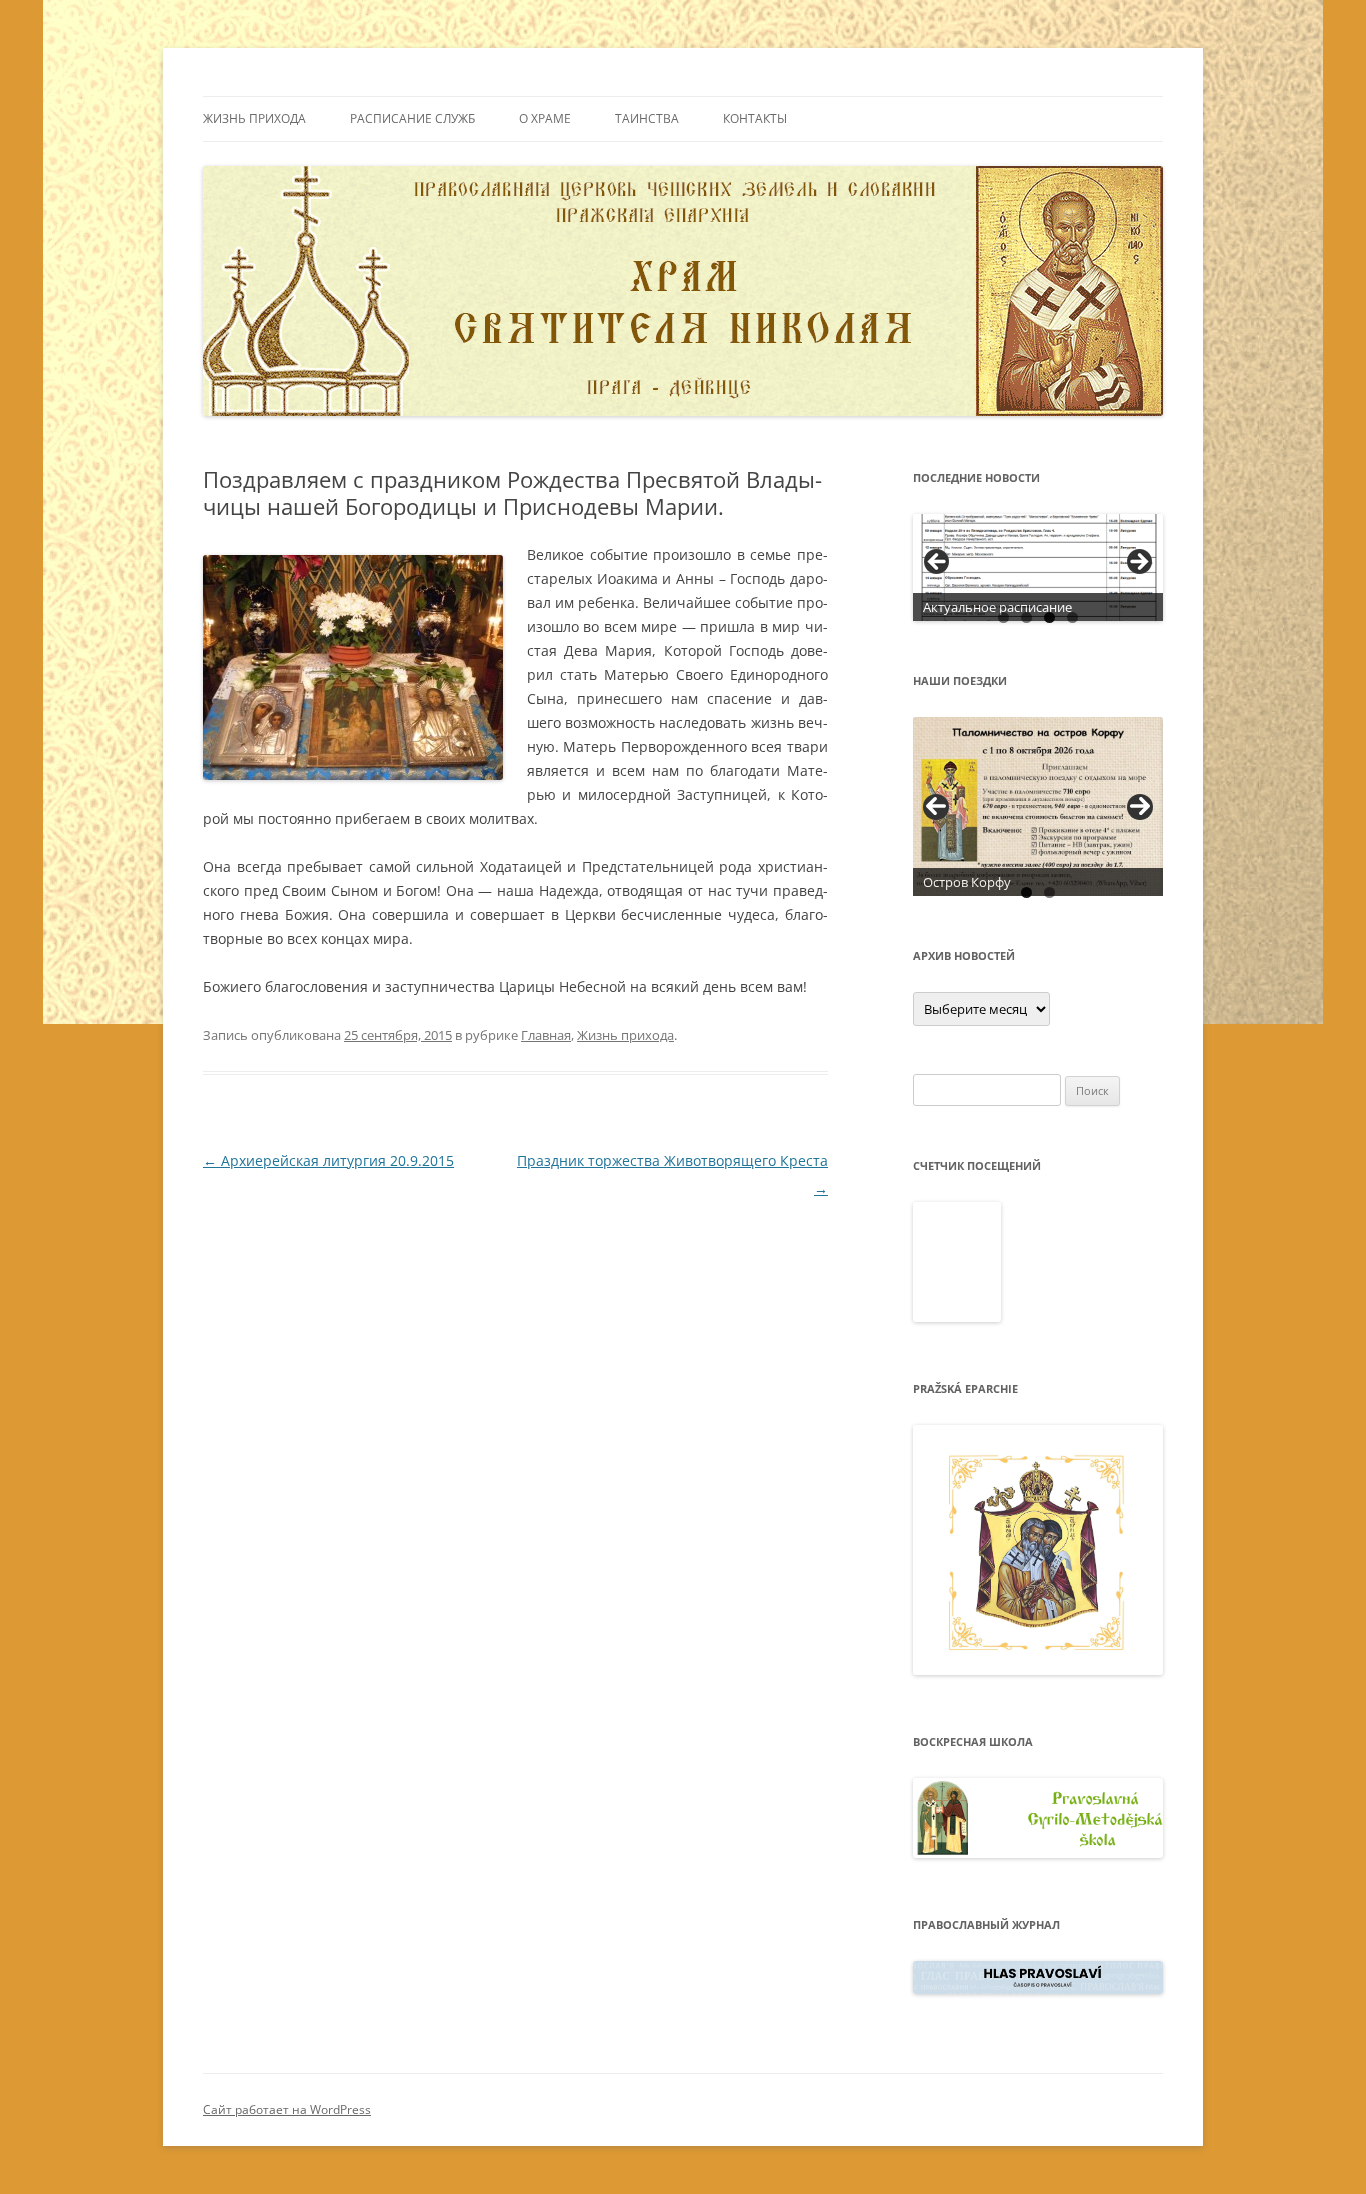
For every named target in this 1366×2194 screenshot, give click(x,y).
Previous (936, 807)
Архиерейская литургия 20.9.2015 (328, 1160)
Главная (546, 1035)
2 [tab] (1026, 617)
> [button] (1138, 563)
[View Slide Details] (1038, 567)
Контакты (755, 118)
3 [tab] (1049, 617)
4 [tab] (1072, 617)
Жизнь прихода (254, 118)
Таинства (647, 118)
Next (1140, 807)
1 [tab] (1003, 617)
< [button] (938, 563)
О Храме (545, 118)
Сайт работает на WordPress (287, 2109)
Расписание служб (412, 118)
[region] (1038, 567)
